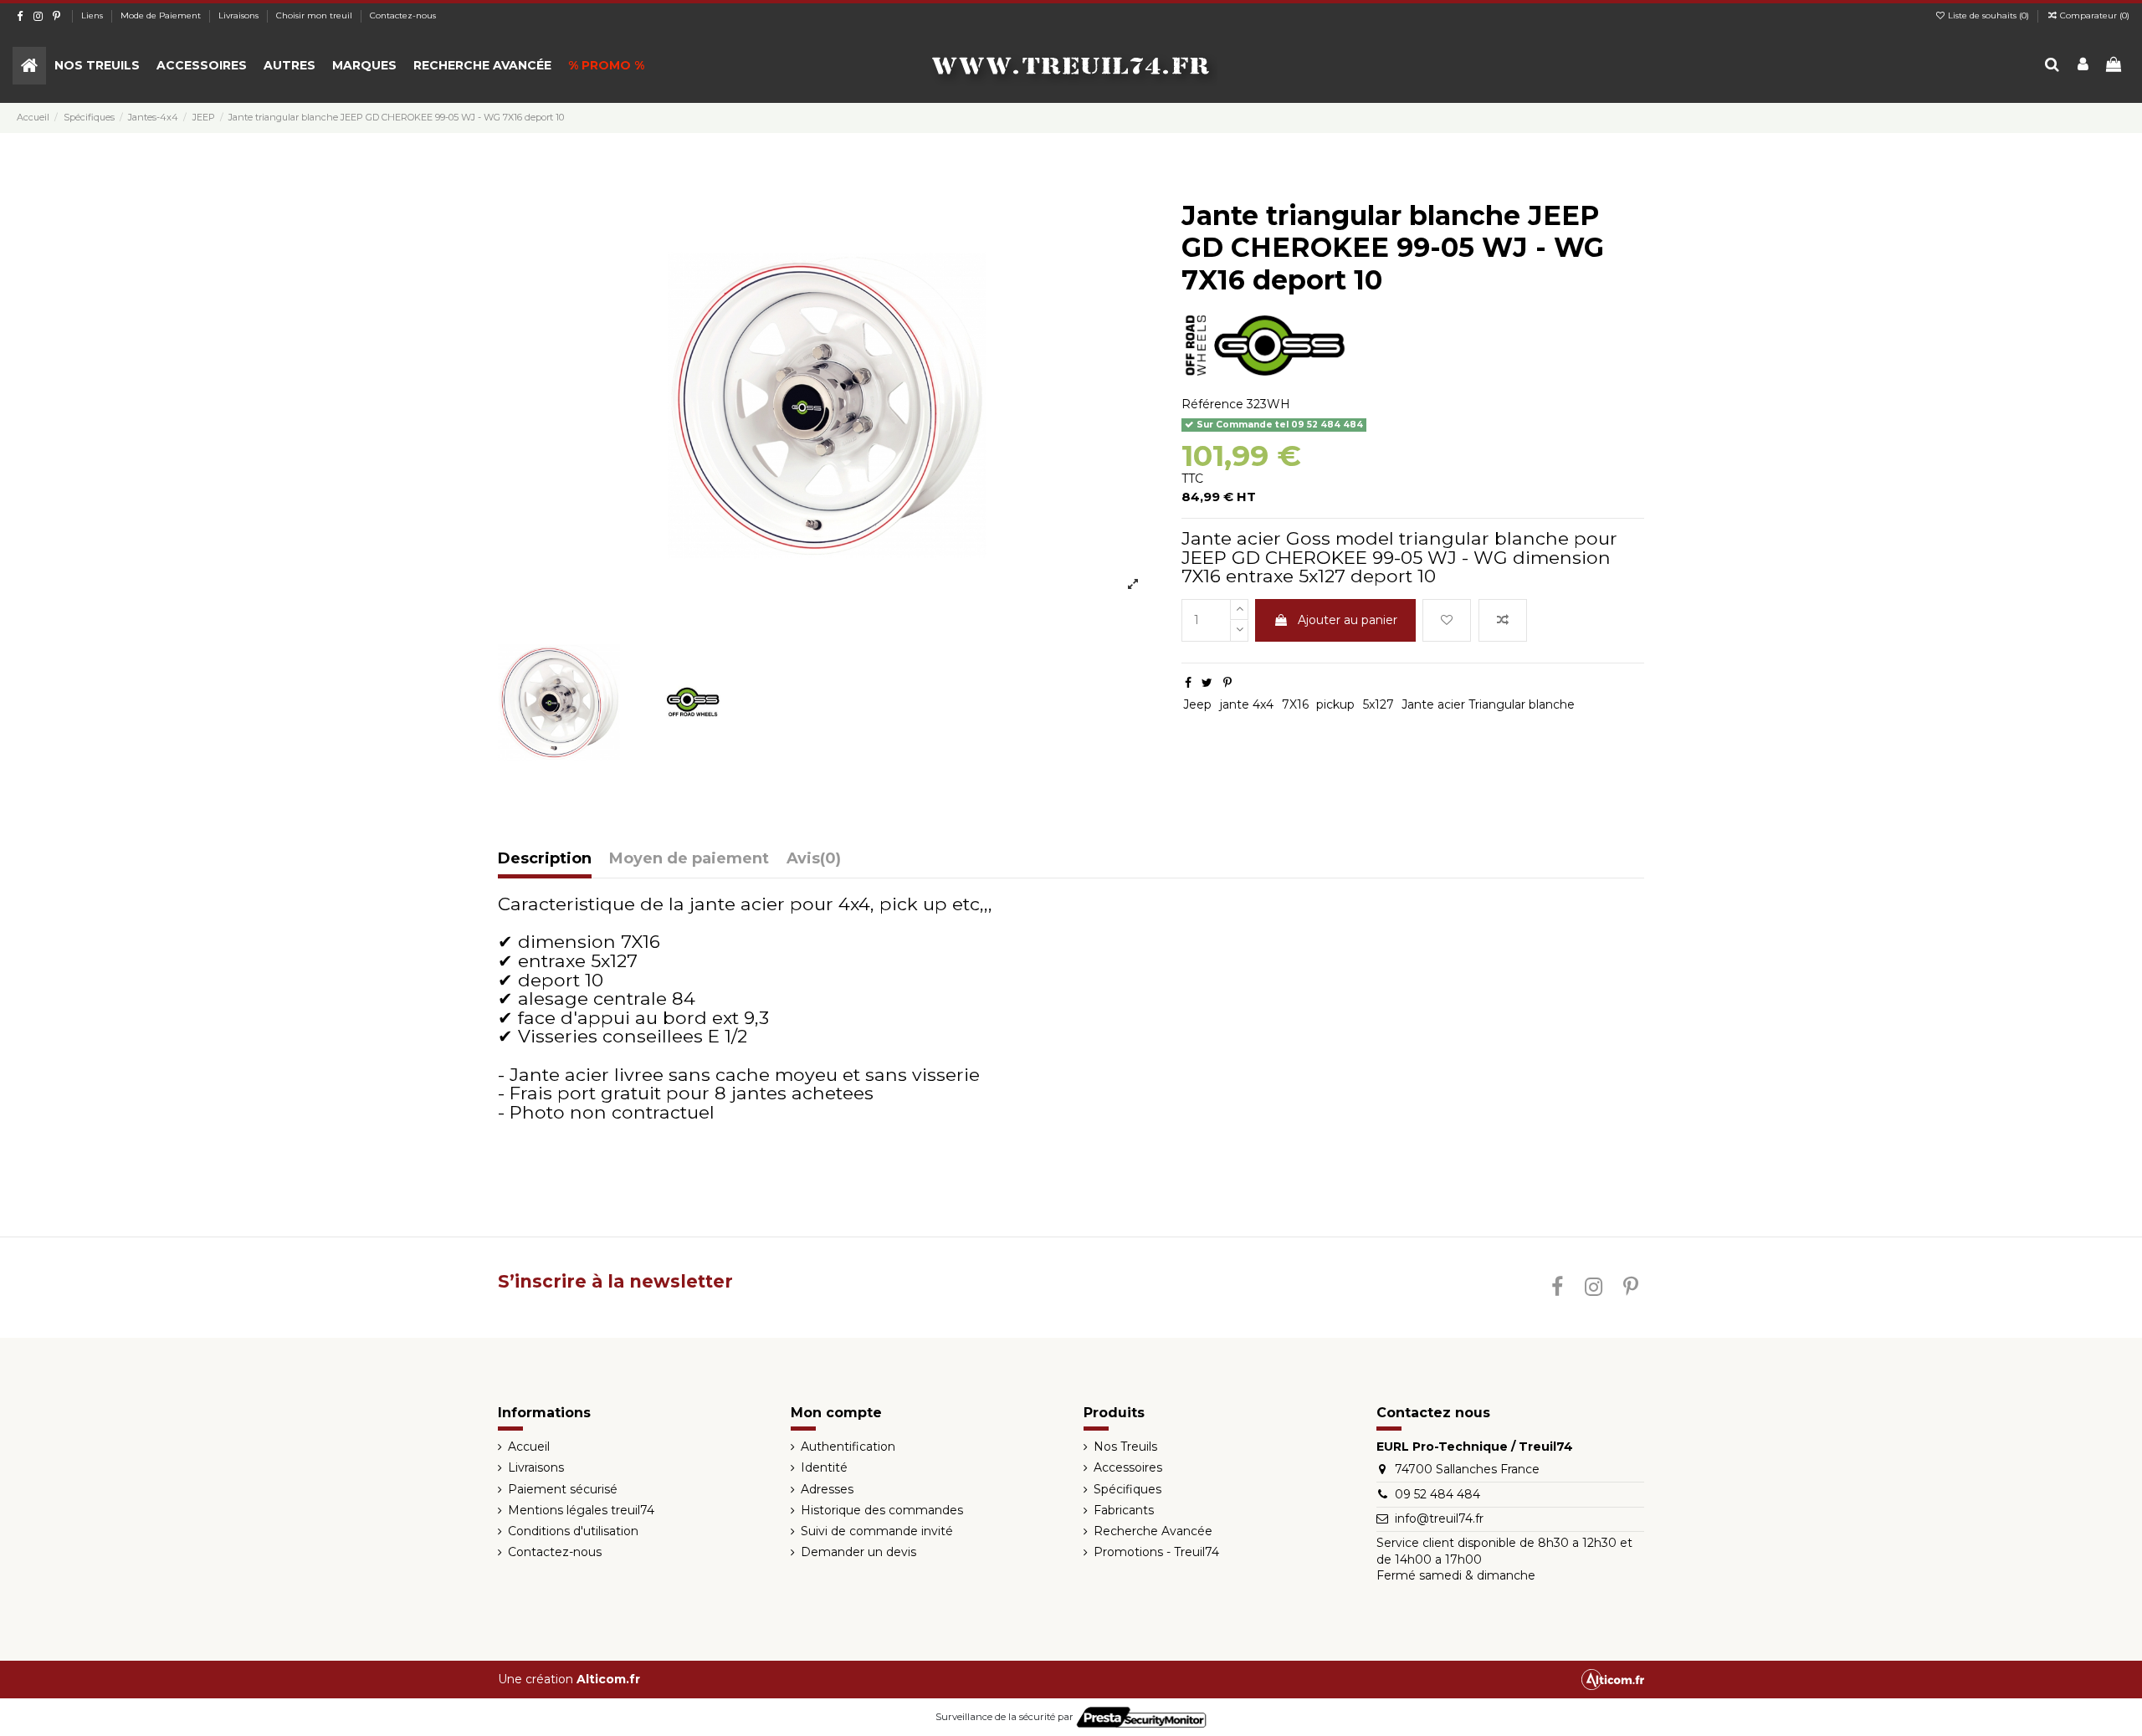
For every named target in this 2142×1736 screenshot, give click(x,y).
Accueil (529, 1447)
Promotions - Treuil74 (1156, 1552)
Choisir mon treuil (315, 15)
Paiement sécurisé (563, 1489)
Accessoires (1128, 1467)
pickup (1335, 704)
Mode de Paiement (162, 15)
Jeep (1197, 704)
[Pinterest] (1227, 683)
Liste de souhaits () (1988, 15)
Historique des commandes (882, 1510)
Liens (93, 15)
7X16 (1295, 704)
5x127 (1378, 704)
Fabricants (1124, 1510)
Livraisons (240, 15)
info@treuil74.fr (1439, 1518)
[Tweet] (1207, 683)
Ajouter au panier (1348, 620)
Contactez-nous (403, 15)
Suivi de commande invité (877, 1531)
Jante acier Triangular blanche (1488, 704)
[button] (97, 66)
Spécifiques (1127, 1489)
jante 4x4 (1247, 704)
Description (545, 859)
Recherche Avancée (1153, 1531)
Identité (824, 1467)
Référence (1212, 404)
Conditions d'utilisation (573, 1531)
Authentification (848, 1447)
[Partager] (1188, 683)
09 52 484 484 (1437, 1494)
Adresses (827, 1489)
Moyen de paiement (689, 859)
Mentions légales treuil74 (581, 1510)
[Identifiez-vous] (2083, 66)
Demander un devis (858, 1552)
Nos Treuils (1125, 1447)
